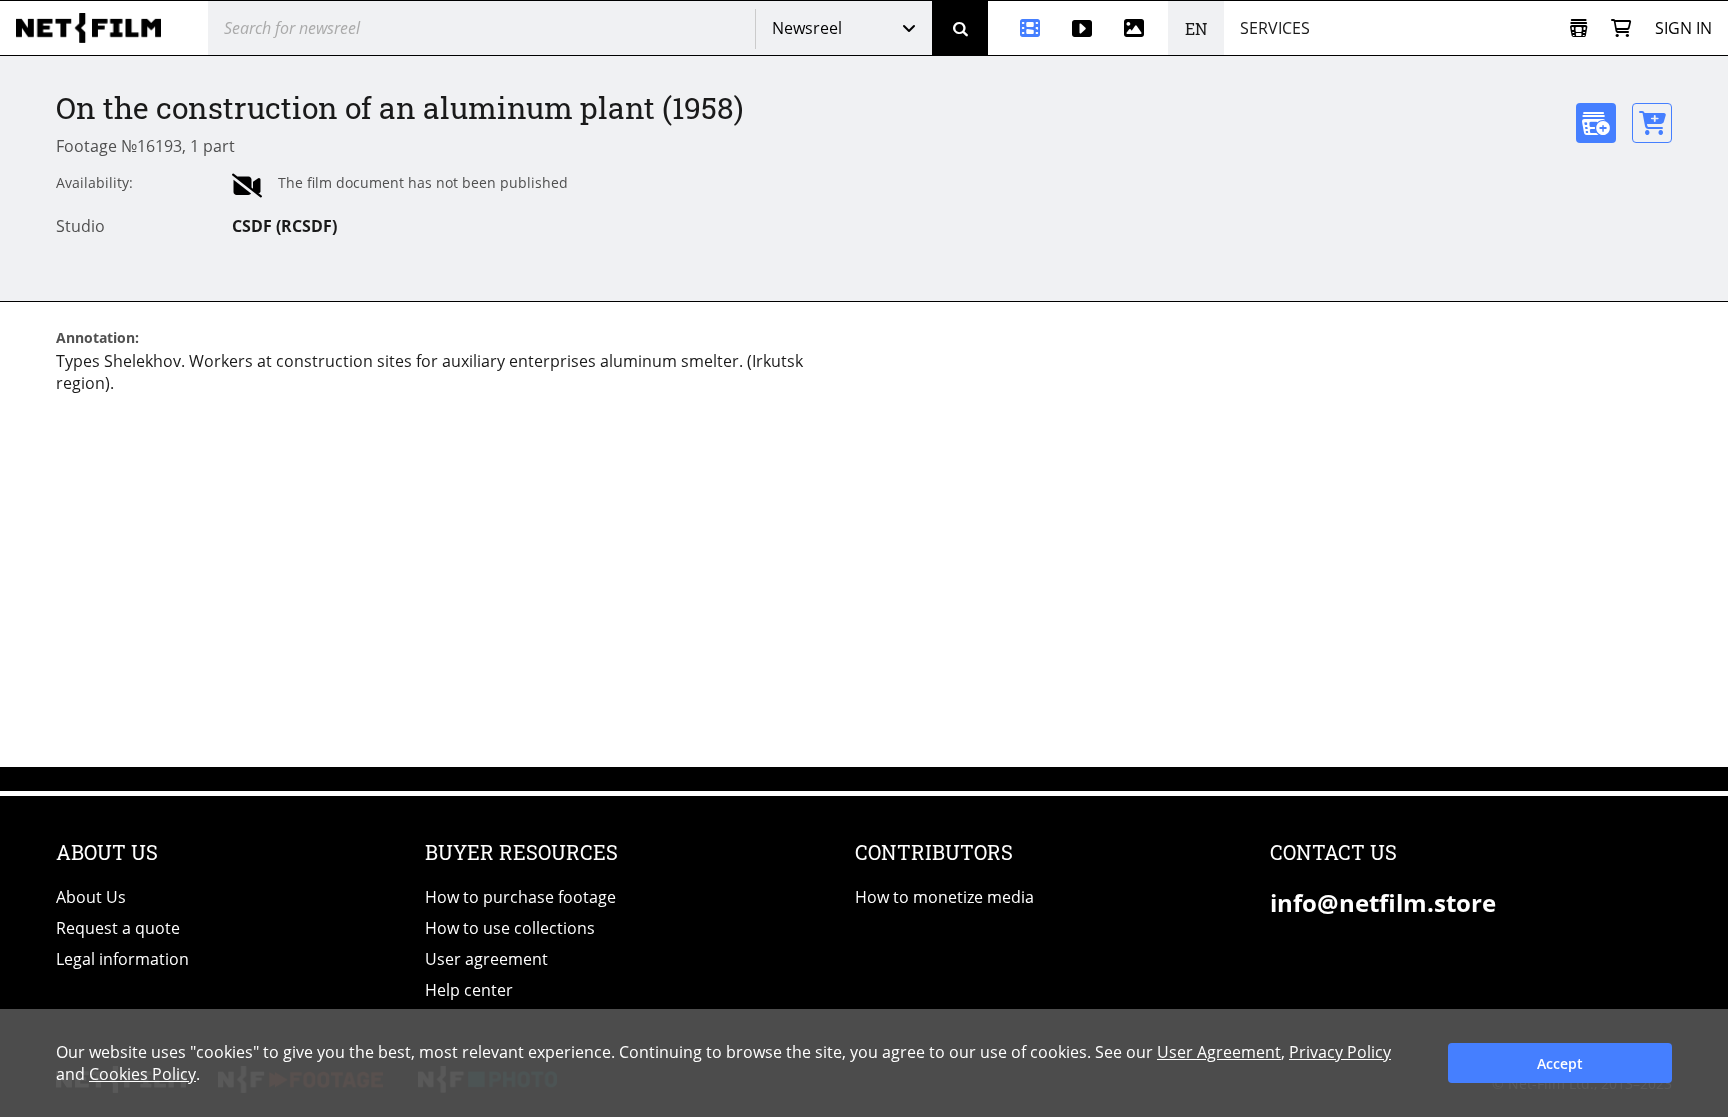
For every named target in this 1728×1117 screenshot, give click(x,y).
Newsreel (807, 28)
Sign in (1683, 28)
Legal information (122, 959)
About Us (91, 897)
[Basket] (1621, 28)
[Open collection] (1578, 28)
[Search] (960, 28)
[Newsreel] (1022, 28)
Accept (1560, 1063)
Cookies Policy (142, 1074)
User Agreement (1219, 1052)
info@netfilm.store (1383, 902)
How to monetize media (944, 897)
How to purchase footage (520, 897)
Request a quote (118, 928)
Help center (469, 990)
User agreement (486, 959)
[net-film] (96, 28)
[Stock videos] (1082, 28)
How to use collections (510, 928)
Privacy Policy (1340, 1052)
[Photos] (1138, 28)
